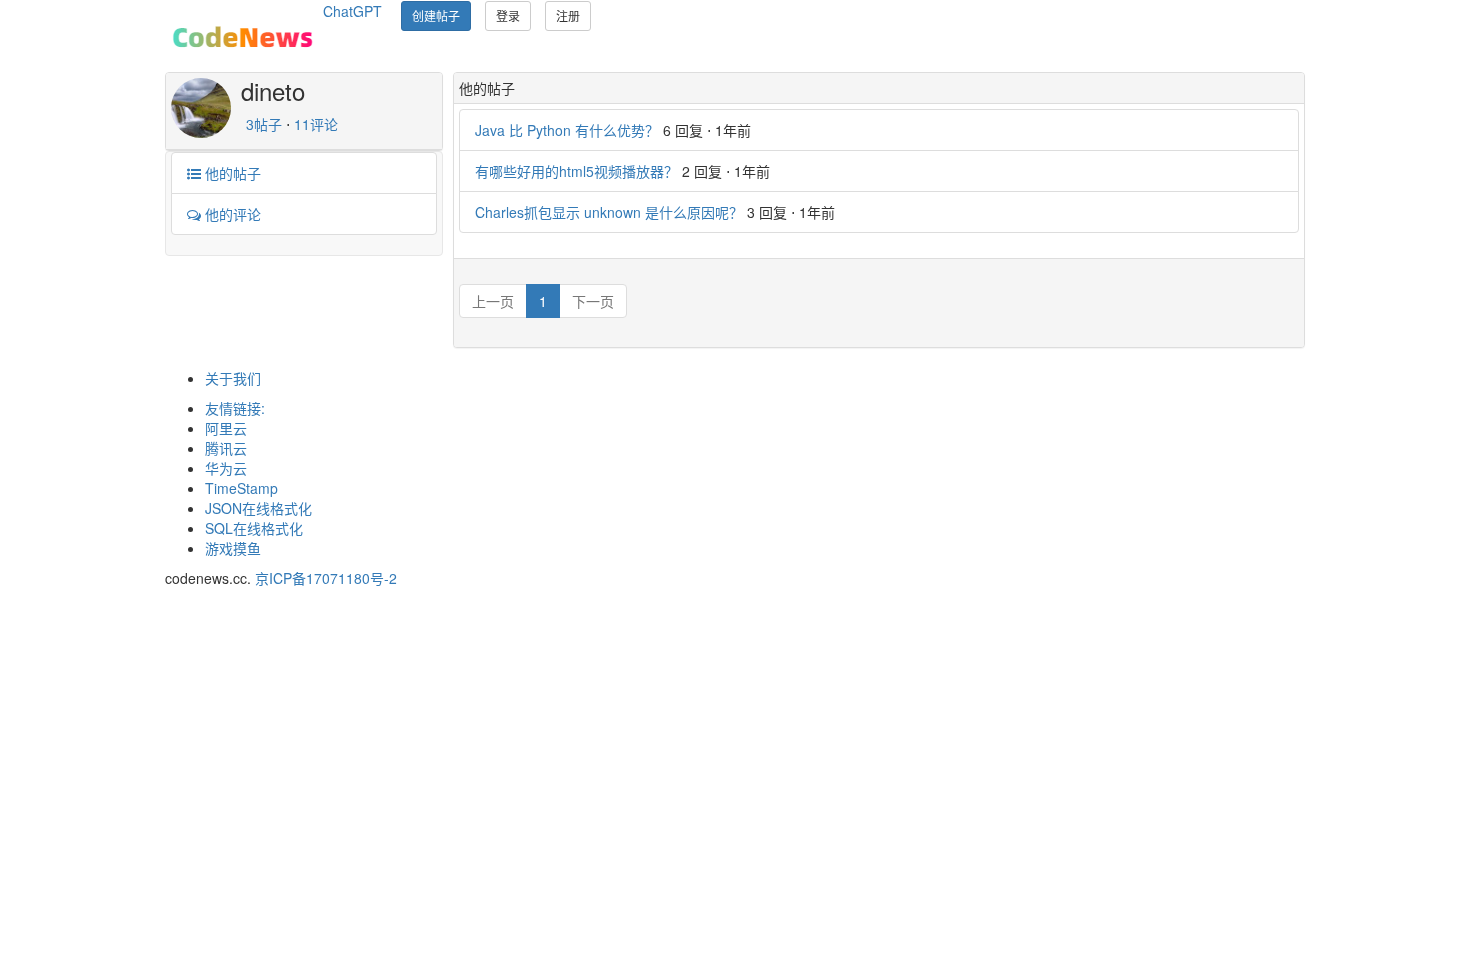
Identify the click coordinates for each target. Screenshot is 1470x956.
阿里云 (226, 428)
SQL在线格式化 (254, 528)
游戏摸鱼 (233, 548)
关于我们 (233, 378)
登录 (508, 15)
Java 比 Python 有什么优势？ (567, 130)
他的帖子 (231, 173)
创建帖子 (436, 15)
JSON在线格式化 (258, 508)
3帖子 (264, 124)
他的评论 (231, 214)
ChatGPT (352, 11)
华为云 (226, 468)
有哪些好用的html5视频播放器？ (576, 171)
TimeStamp (241, 488)
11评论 (316, 124)
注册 (568, 15)
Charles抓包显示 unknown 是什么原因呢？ (609, 212)
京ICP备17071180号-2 (326, 578)
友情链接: (235, 408)
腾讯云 (226, 448)
